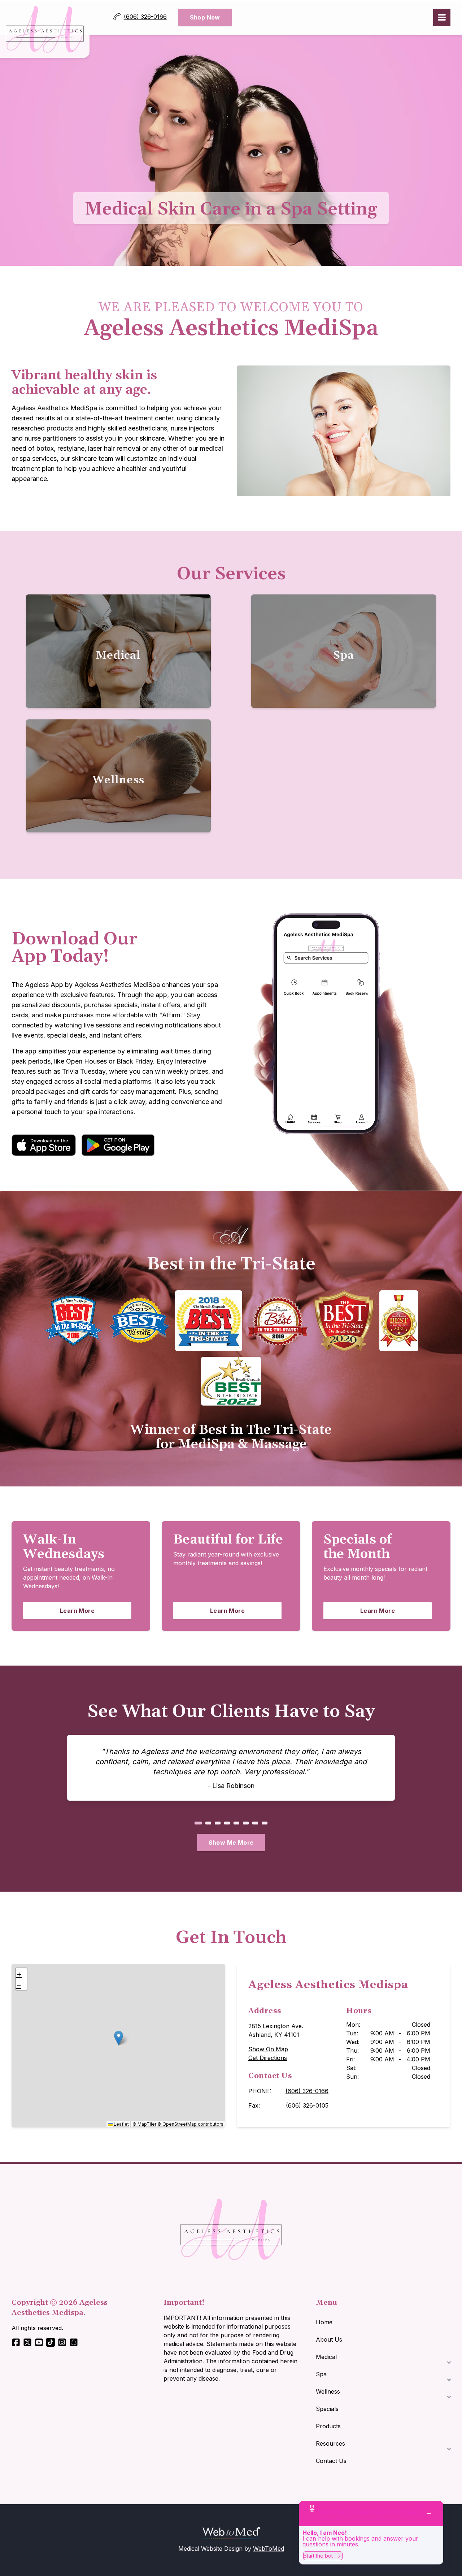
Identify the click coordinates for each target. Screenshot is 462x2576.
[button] (119, 2038)
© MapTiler (144, 2124)
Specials (327, 2409)
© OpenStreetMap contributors (190, 2124)
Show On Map (268, 2049)
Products (328, 2426)
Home (324, 2322)
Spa (321, 2374)
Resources (330, 2443)
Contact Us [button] (331, 2461)
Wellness (328, 2391)
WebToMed (269, 2549)
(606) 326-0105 (307, 2105)
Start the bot (318, 2556)
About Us (329, 2339)
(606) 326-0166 (307, 2091)
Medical (326, 2357)
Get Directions (268, 2058)
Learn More (96, 1610)
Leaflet (121, 2124)
